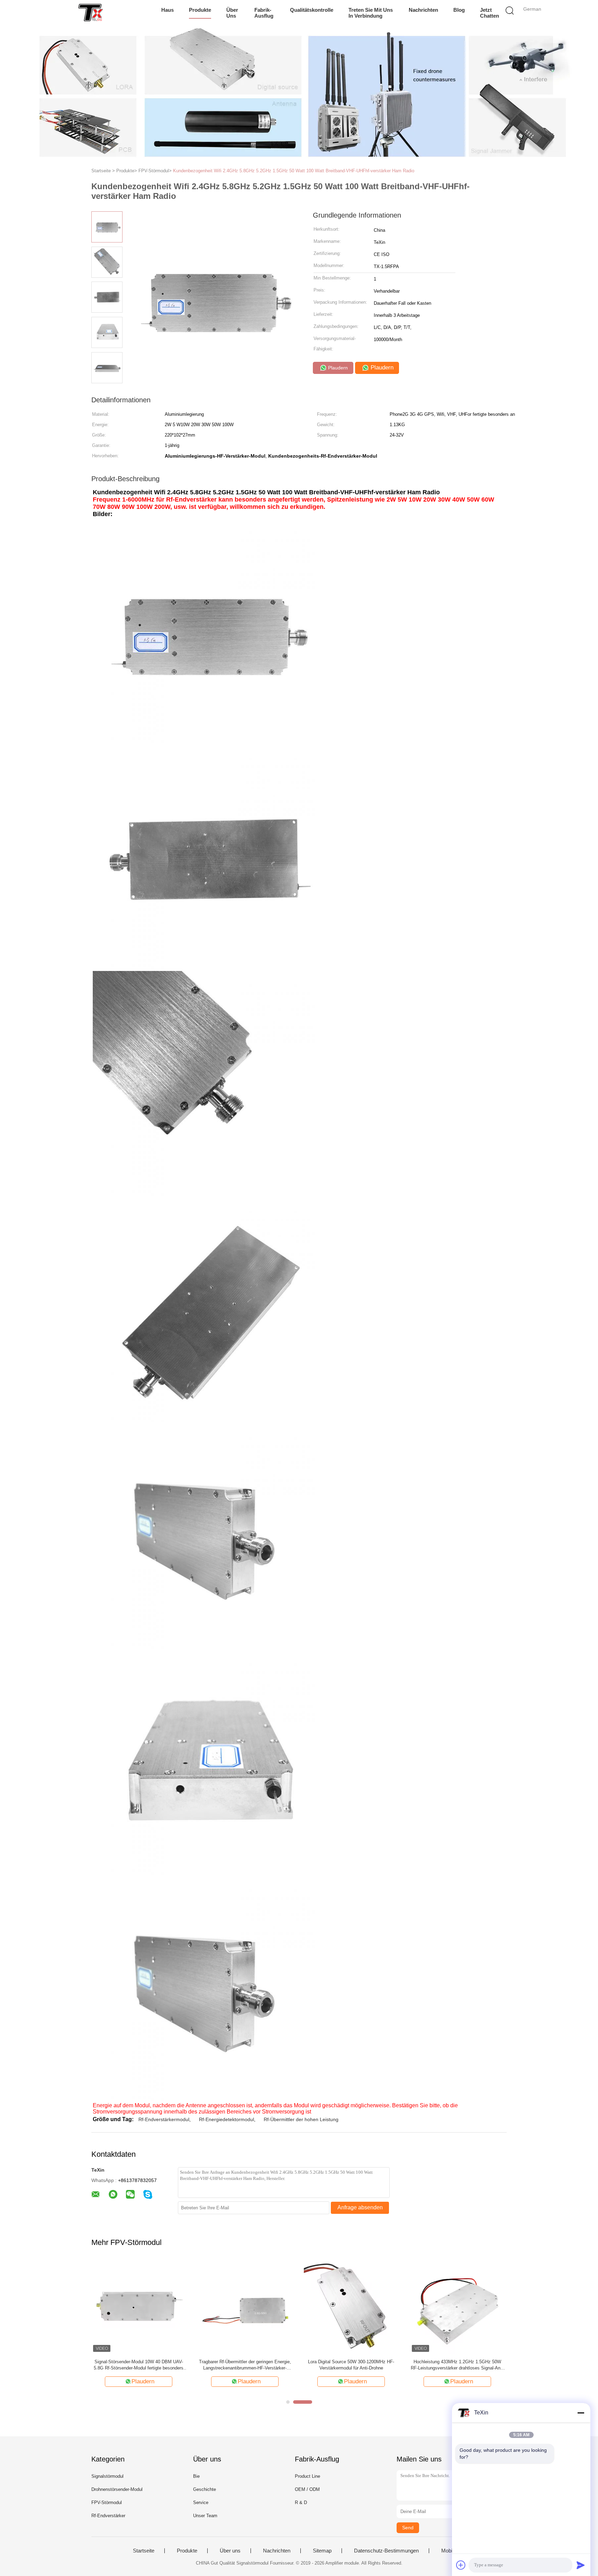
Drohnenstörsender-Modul (117, 2489)
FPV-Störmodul (107, 2502)
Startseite (144, 2551)
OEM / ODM (307, 2489)
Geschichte (205, 2489)
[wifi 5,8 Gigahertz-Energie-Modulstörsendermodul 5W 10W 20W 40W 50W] (245, 2306)
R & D (301, 2502)
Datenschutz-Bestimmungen (386, 2551)
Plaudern (337, 368)
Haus (167, 10)
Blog (459, 10)
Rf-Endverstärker (108, 2516)
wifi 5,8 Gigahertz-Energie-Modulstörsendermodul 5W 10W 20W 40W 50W (245, 2365)
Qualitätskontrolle (312, 10)
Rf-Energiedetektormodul (226, 2119)
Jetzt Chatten (490, 13)
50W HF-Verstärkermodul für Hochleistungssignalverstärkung (351, 2365)
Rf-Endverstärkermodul (164, 2119)
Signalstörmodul (107, 2476)
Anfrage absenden (360, 2207)
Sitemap (322, 2551)
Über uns (232, 13)
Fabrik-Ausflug (264, 13)
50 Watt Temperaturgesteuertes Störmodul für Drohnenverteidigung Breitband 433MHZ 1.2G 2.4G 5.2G (457, 2365)
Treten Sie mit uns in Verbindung (371, 13)
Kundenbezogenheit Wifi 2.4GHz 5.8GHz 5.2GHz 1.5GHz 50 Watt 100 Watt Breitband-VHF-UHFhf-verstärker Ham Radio (294, 171)
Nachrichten (423, 10)
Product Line (307, 2476)
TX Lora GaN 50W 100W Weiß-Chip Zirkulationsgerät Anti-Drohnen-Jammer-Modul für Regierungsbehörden (139, 2365)
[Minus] (581, 2413)
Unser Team (205, 2516)
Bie (196, 2476)
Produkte (200, 10)
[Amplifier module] (90, 12)
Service (201, 2502)
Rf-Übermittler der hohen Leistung (301, 2119)
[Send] (581, 2565)
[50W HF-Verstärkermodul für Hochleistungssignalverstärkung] (351, 2306)
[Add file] (461, 2565)
